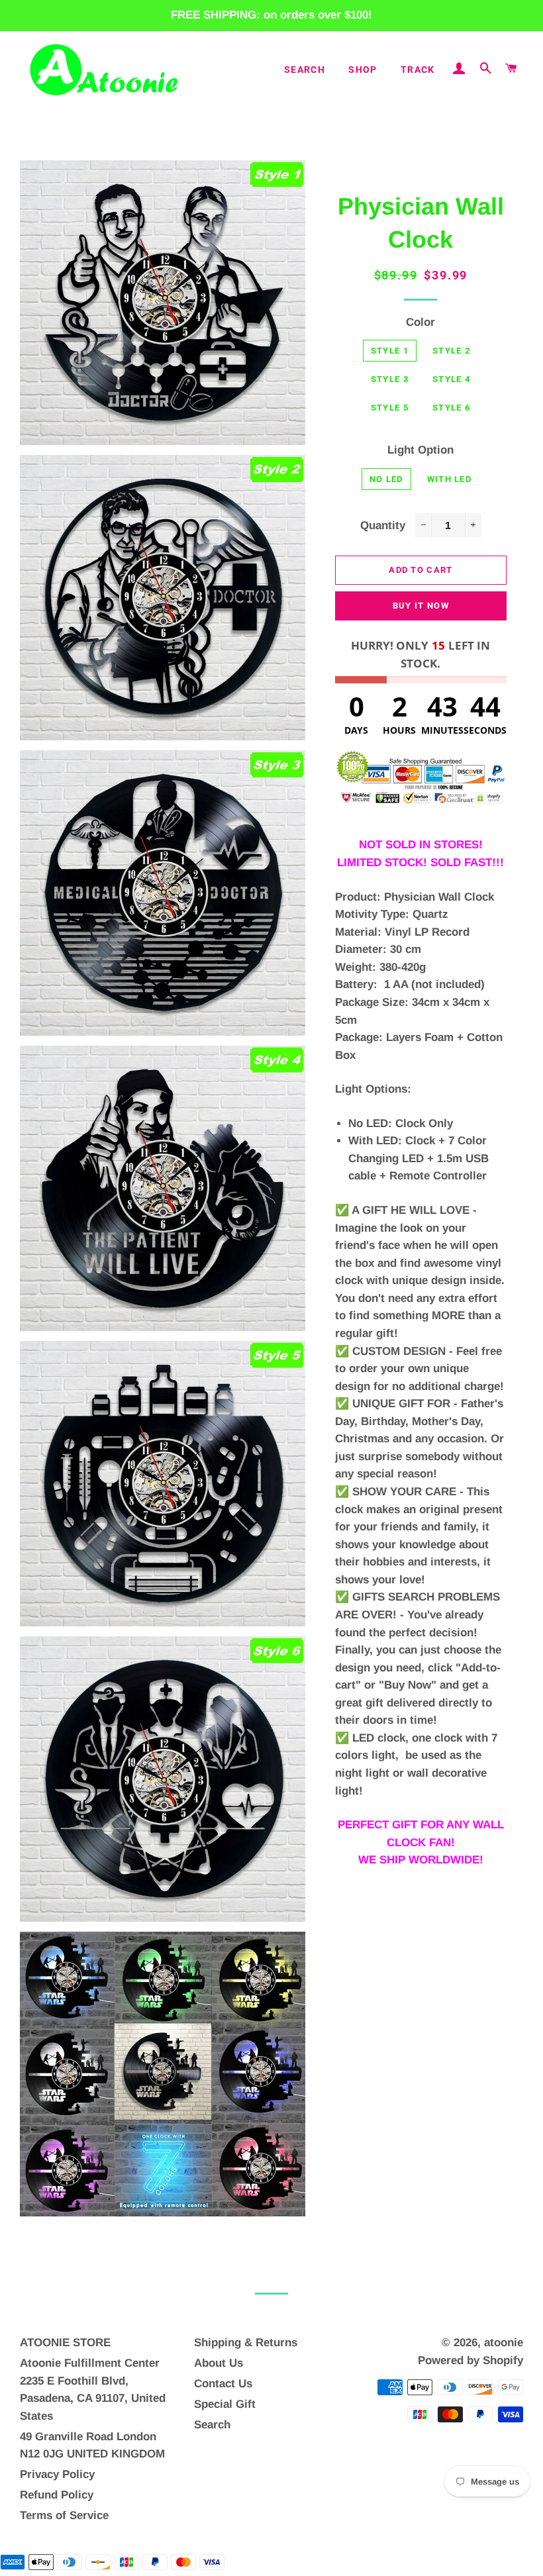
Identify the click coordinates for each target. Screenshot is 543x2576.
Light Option (420, 450)
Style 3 (390, 379)
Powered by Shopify (470, 2360)
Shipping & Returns (246, 2343)
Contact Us (223, 2384)
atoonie (504, 2343)
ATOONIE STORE (65, 2343)
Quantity (383, 525)
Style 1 (390, 351)
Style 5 (390, 408)
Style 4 (451, 379)
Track (418, 70)
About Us (219, 2363)
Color (420, 322)
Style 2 (451, 351)
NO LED (386, 479)
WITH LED (449, 479)
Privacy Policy (57, 2474)
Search (305, 70)
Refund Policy (57, 2495)
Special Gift (225, 2404)
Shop (363, 70)
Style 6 (451, 408)
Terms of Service (64, 2515)
